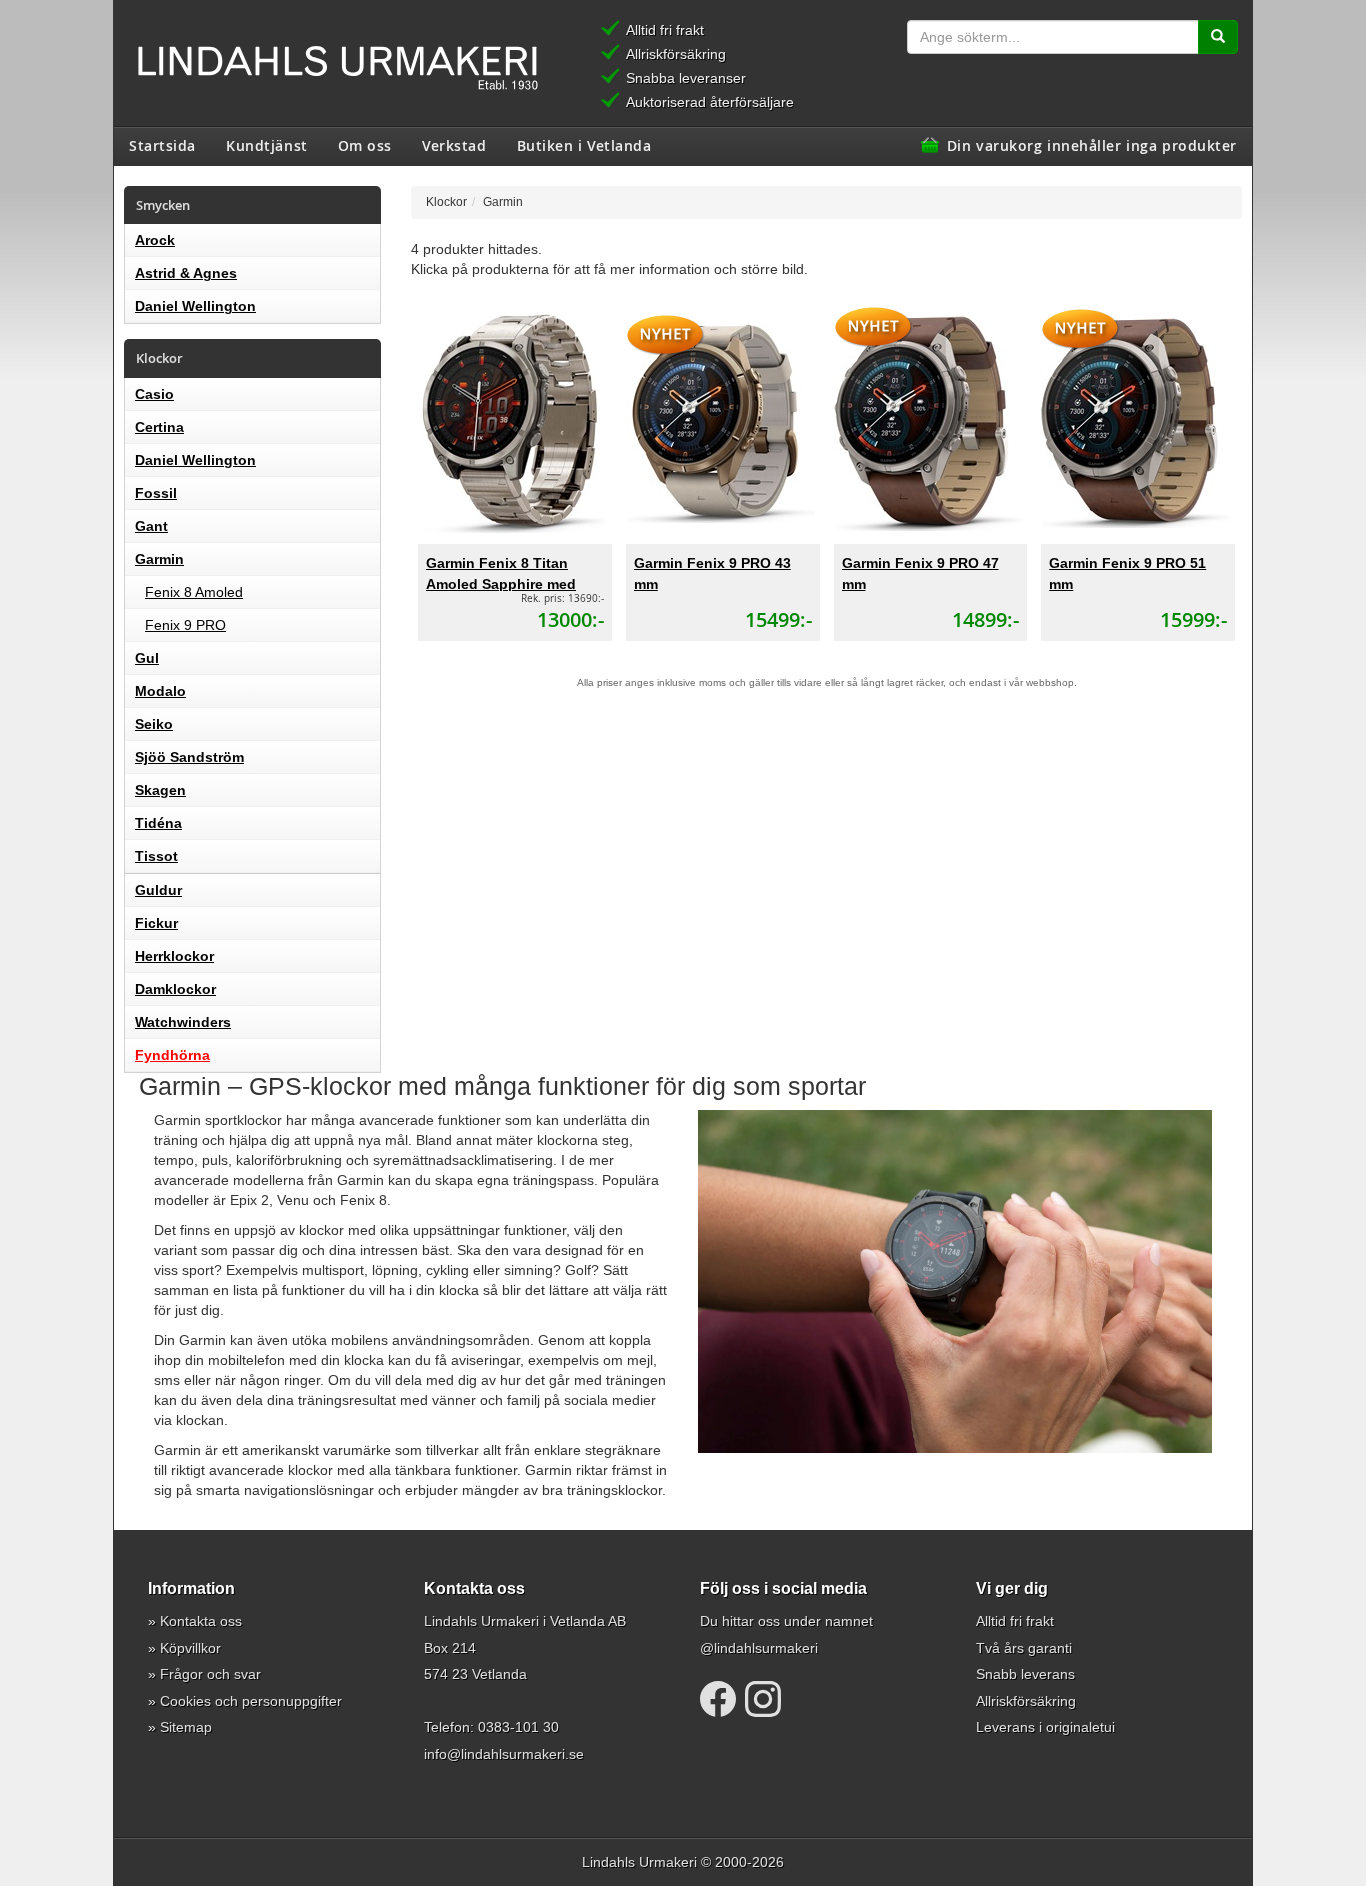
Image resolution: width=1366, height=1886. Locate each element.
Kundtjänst (267, 145)
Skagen (160, 790)
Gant (151, 526)
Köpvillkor (190, 1648)
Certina (159, 427)
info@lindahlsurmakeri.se (504, 1754)
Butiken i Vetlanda (584, 145)
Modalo (160, 691)
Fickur (156, 923)
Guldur (158, 890)
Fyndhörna (172, 1055)
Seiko (154, 724)
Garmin (159, 559)
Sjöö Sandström (189, 757)
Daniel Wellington (195, 306)
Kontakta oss (201, 1621)
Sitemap (186, 1727)
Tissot (156, 856)
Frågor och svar (210, 1674)
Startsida (162, 145)
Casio (154, 394)
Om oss (365, 145)
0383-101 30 (518, 1727)
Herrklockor (174, 956)
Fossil (156, 493)
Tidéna (158, 823)
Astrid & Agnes (186, 273)
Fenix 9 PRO (185, 625)
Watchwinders (183, 1022)
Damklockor (175, 989)
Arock (155, 240)
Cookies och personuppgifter (251, 1701)
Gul (147, 658)
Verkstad (454, 145)
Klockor (446, 201)
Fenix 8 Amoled (194, 592)
